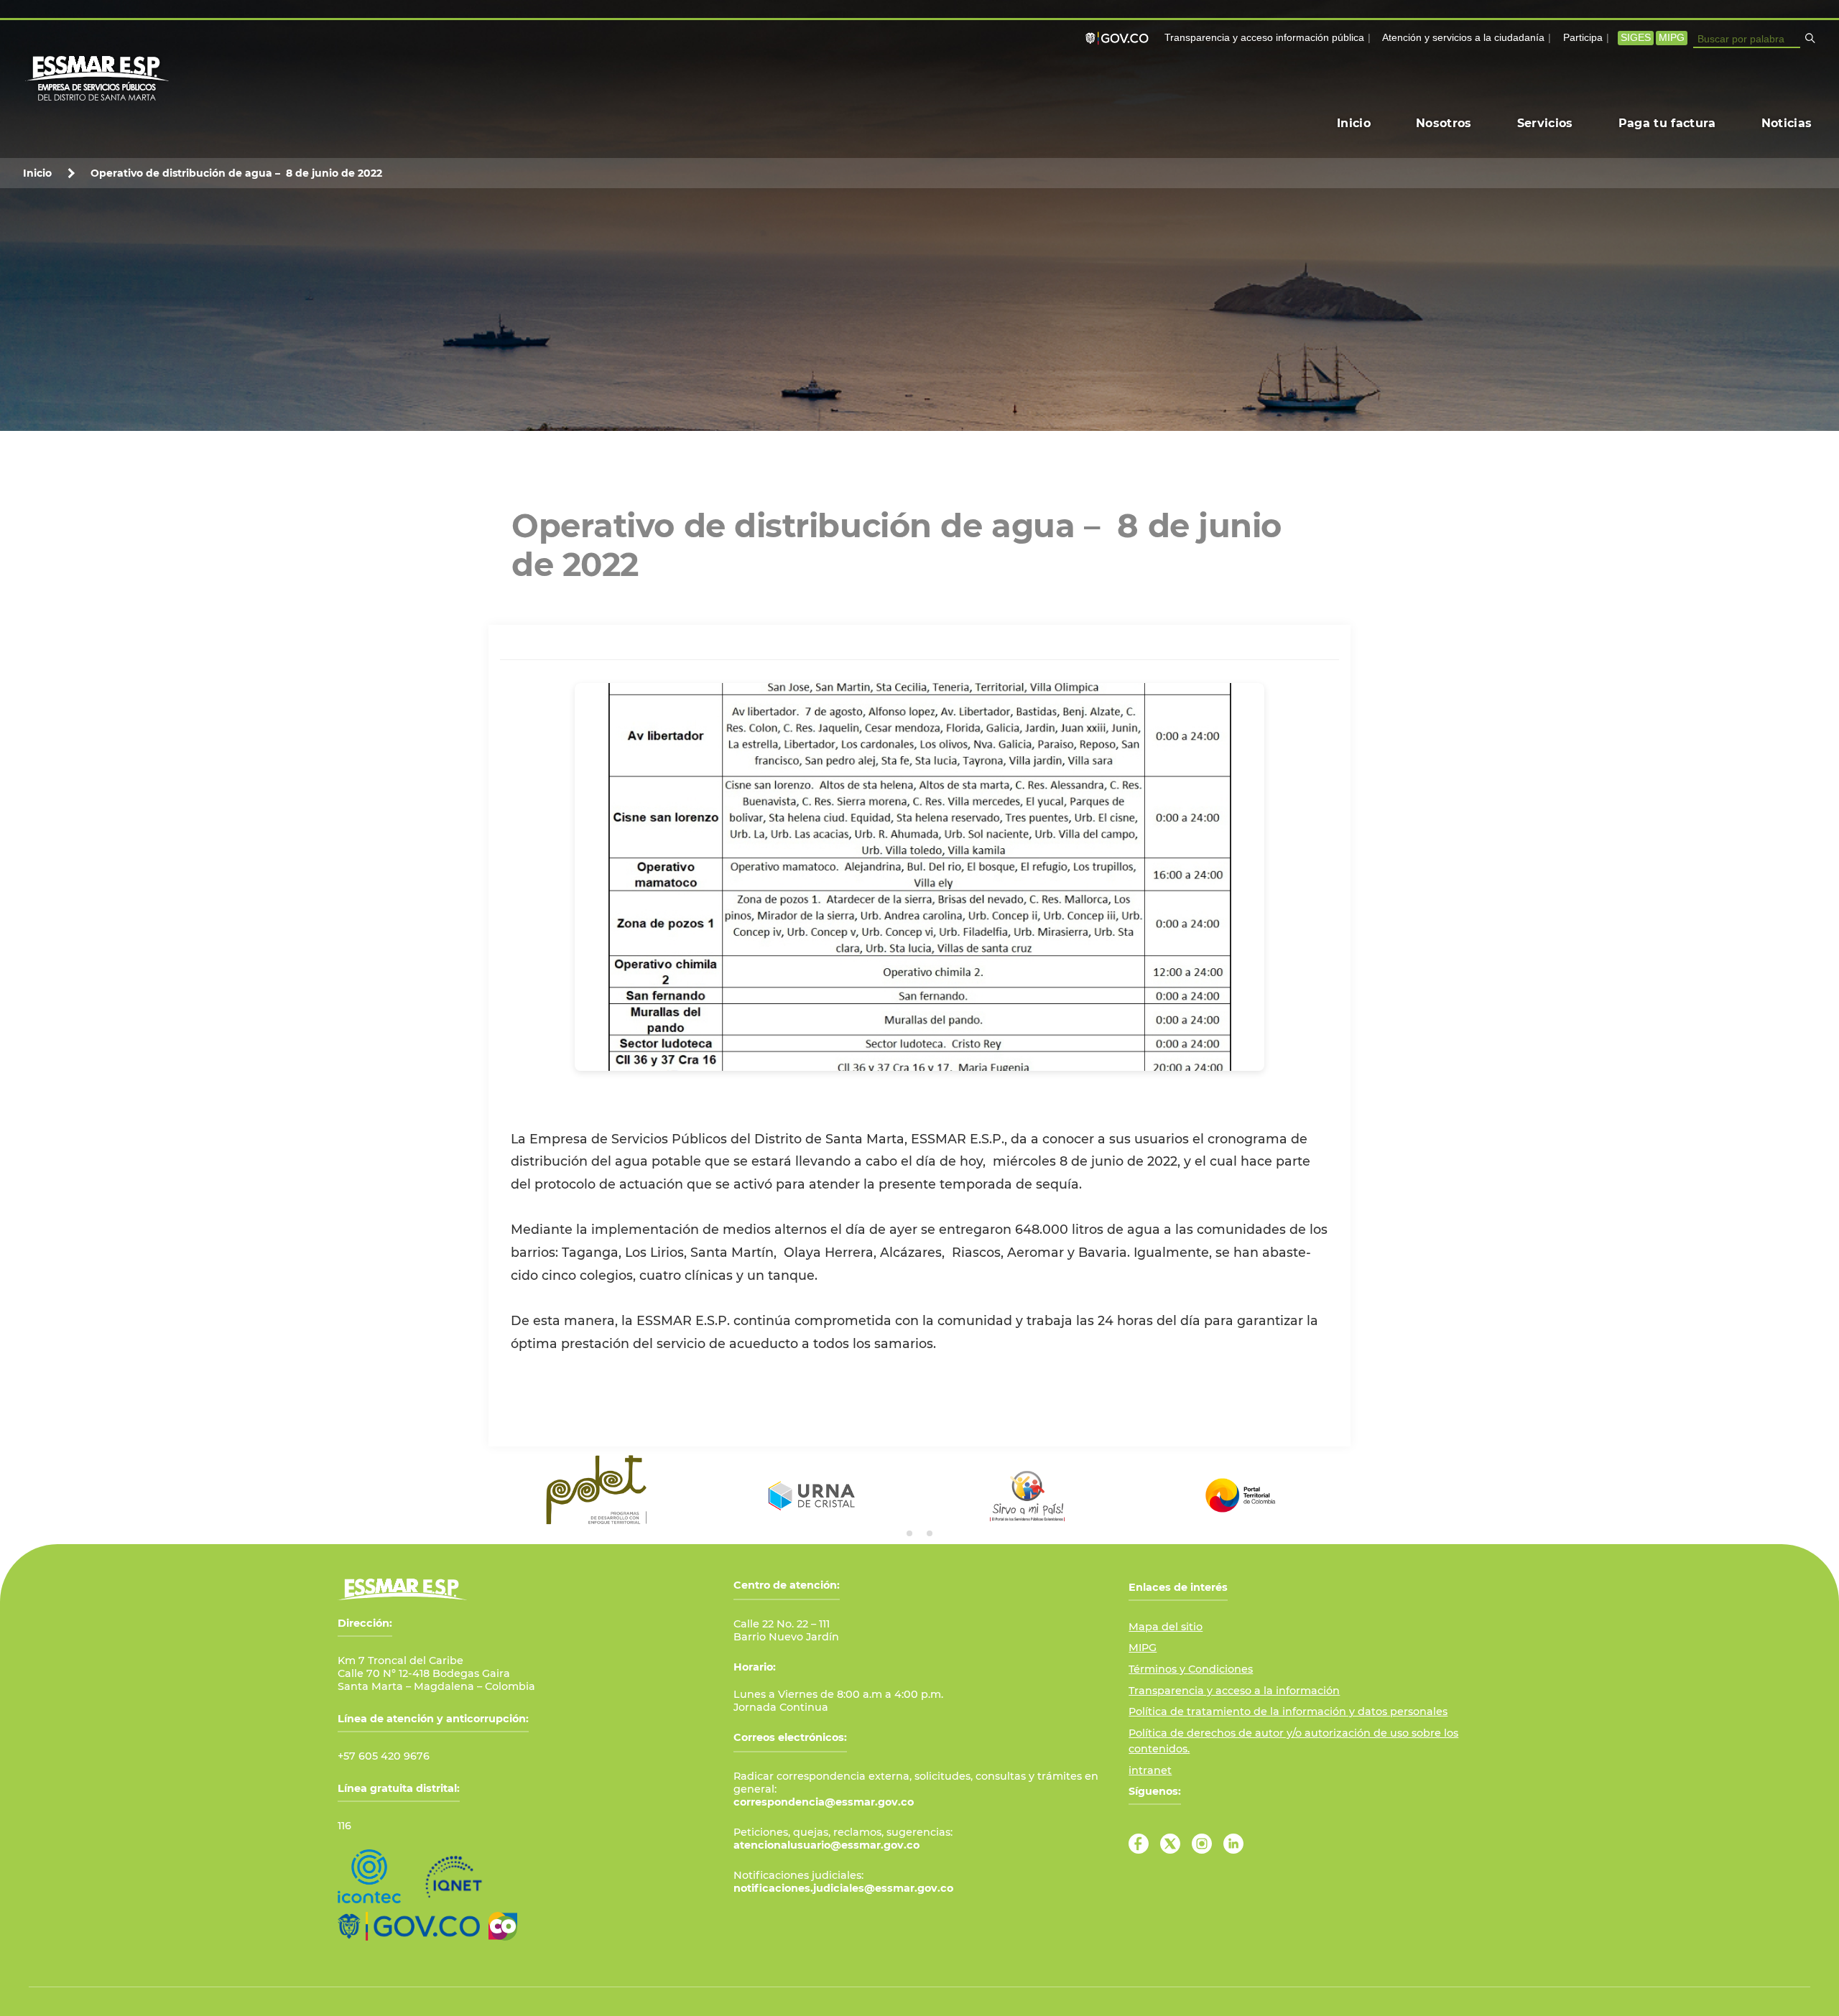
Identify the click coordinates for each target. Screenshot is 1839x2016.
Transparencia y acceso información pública (1264, 38)
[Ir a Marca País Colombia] (503, 1926)
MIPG (1672, 38)
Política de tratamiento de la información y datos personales (1288, 1711)
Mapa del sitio (1166, 1627)
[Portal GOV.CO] (1120, 38)
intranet (1150, 1770)
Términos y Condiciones (1191, 1669)
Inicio (37, 173)
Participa (1583, 38)
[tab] (909, 1533)
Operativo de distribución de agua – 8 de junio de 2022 (236, 173)
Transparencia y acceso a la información (1234, 1691)
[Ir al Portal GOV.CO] (409, 1926)
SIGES (1636, 38)
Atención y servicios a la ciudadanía (1463, 38)
